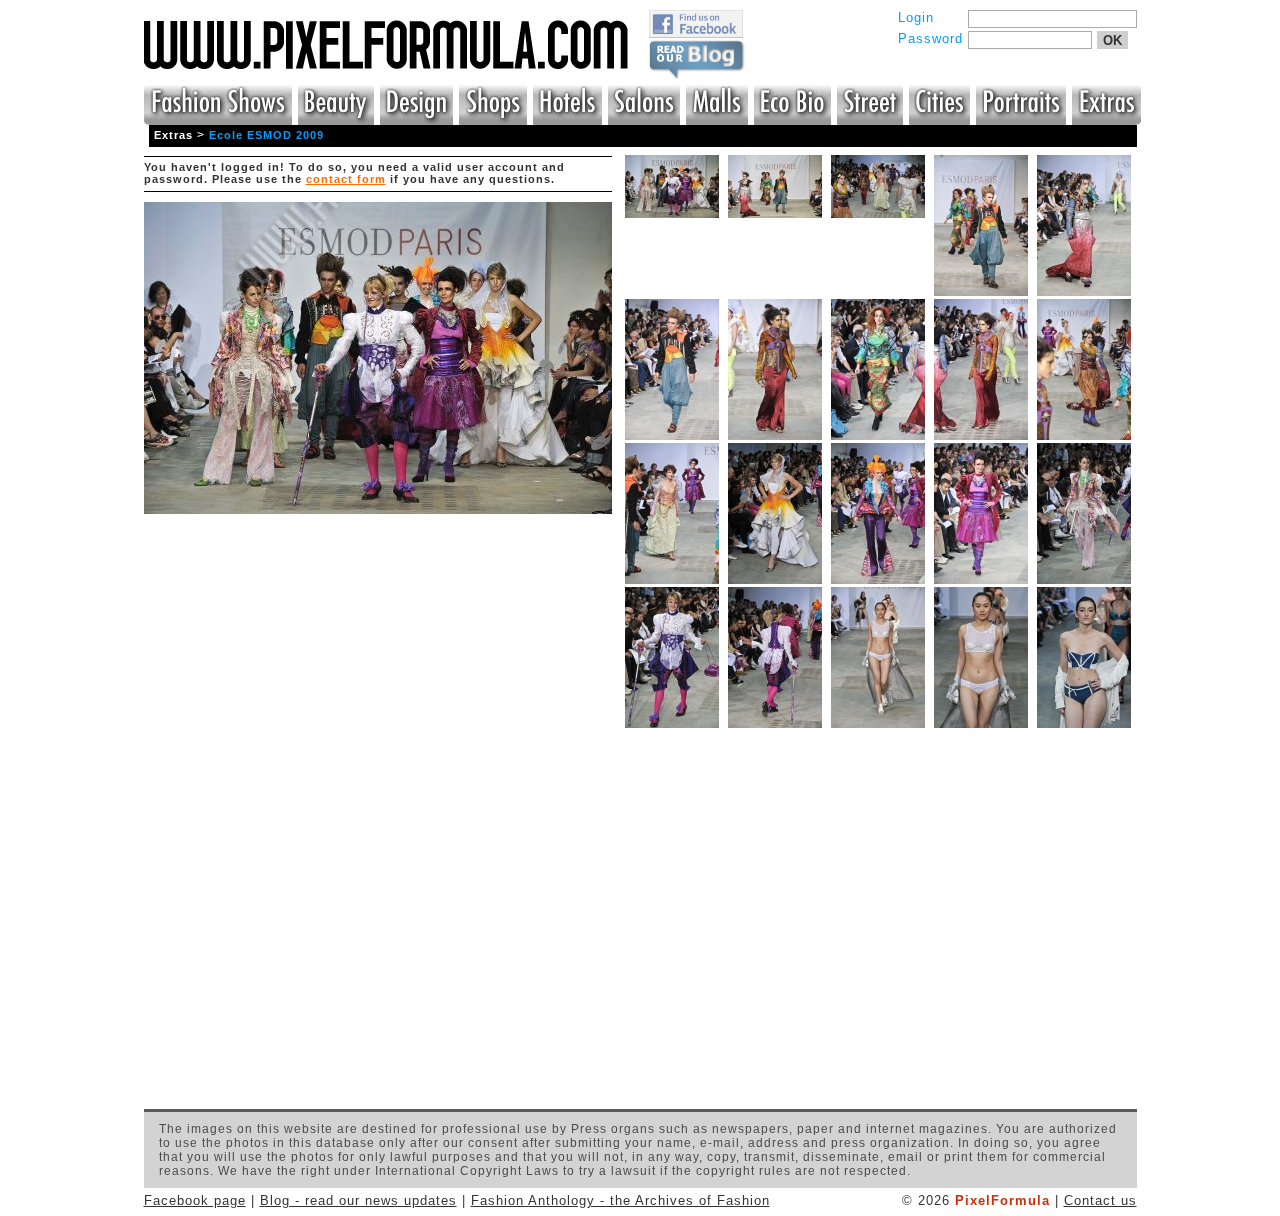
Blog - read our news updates (358, 1200)
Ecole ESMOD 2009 (266, 135)
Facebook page (195, 1200)
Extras (173, 135)
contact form (346, 179)
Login (916, 17)
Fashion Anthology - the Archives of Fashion (620, 1200)
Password (930, 38)
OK (1112, 40)
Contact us (1100, 1200)
